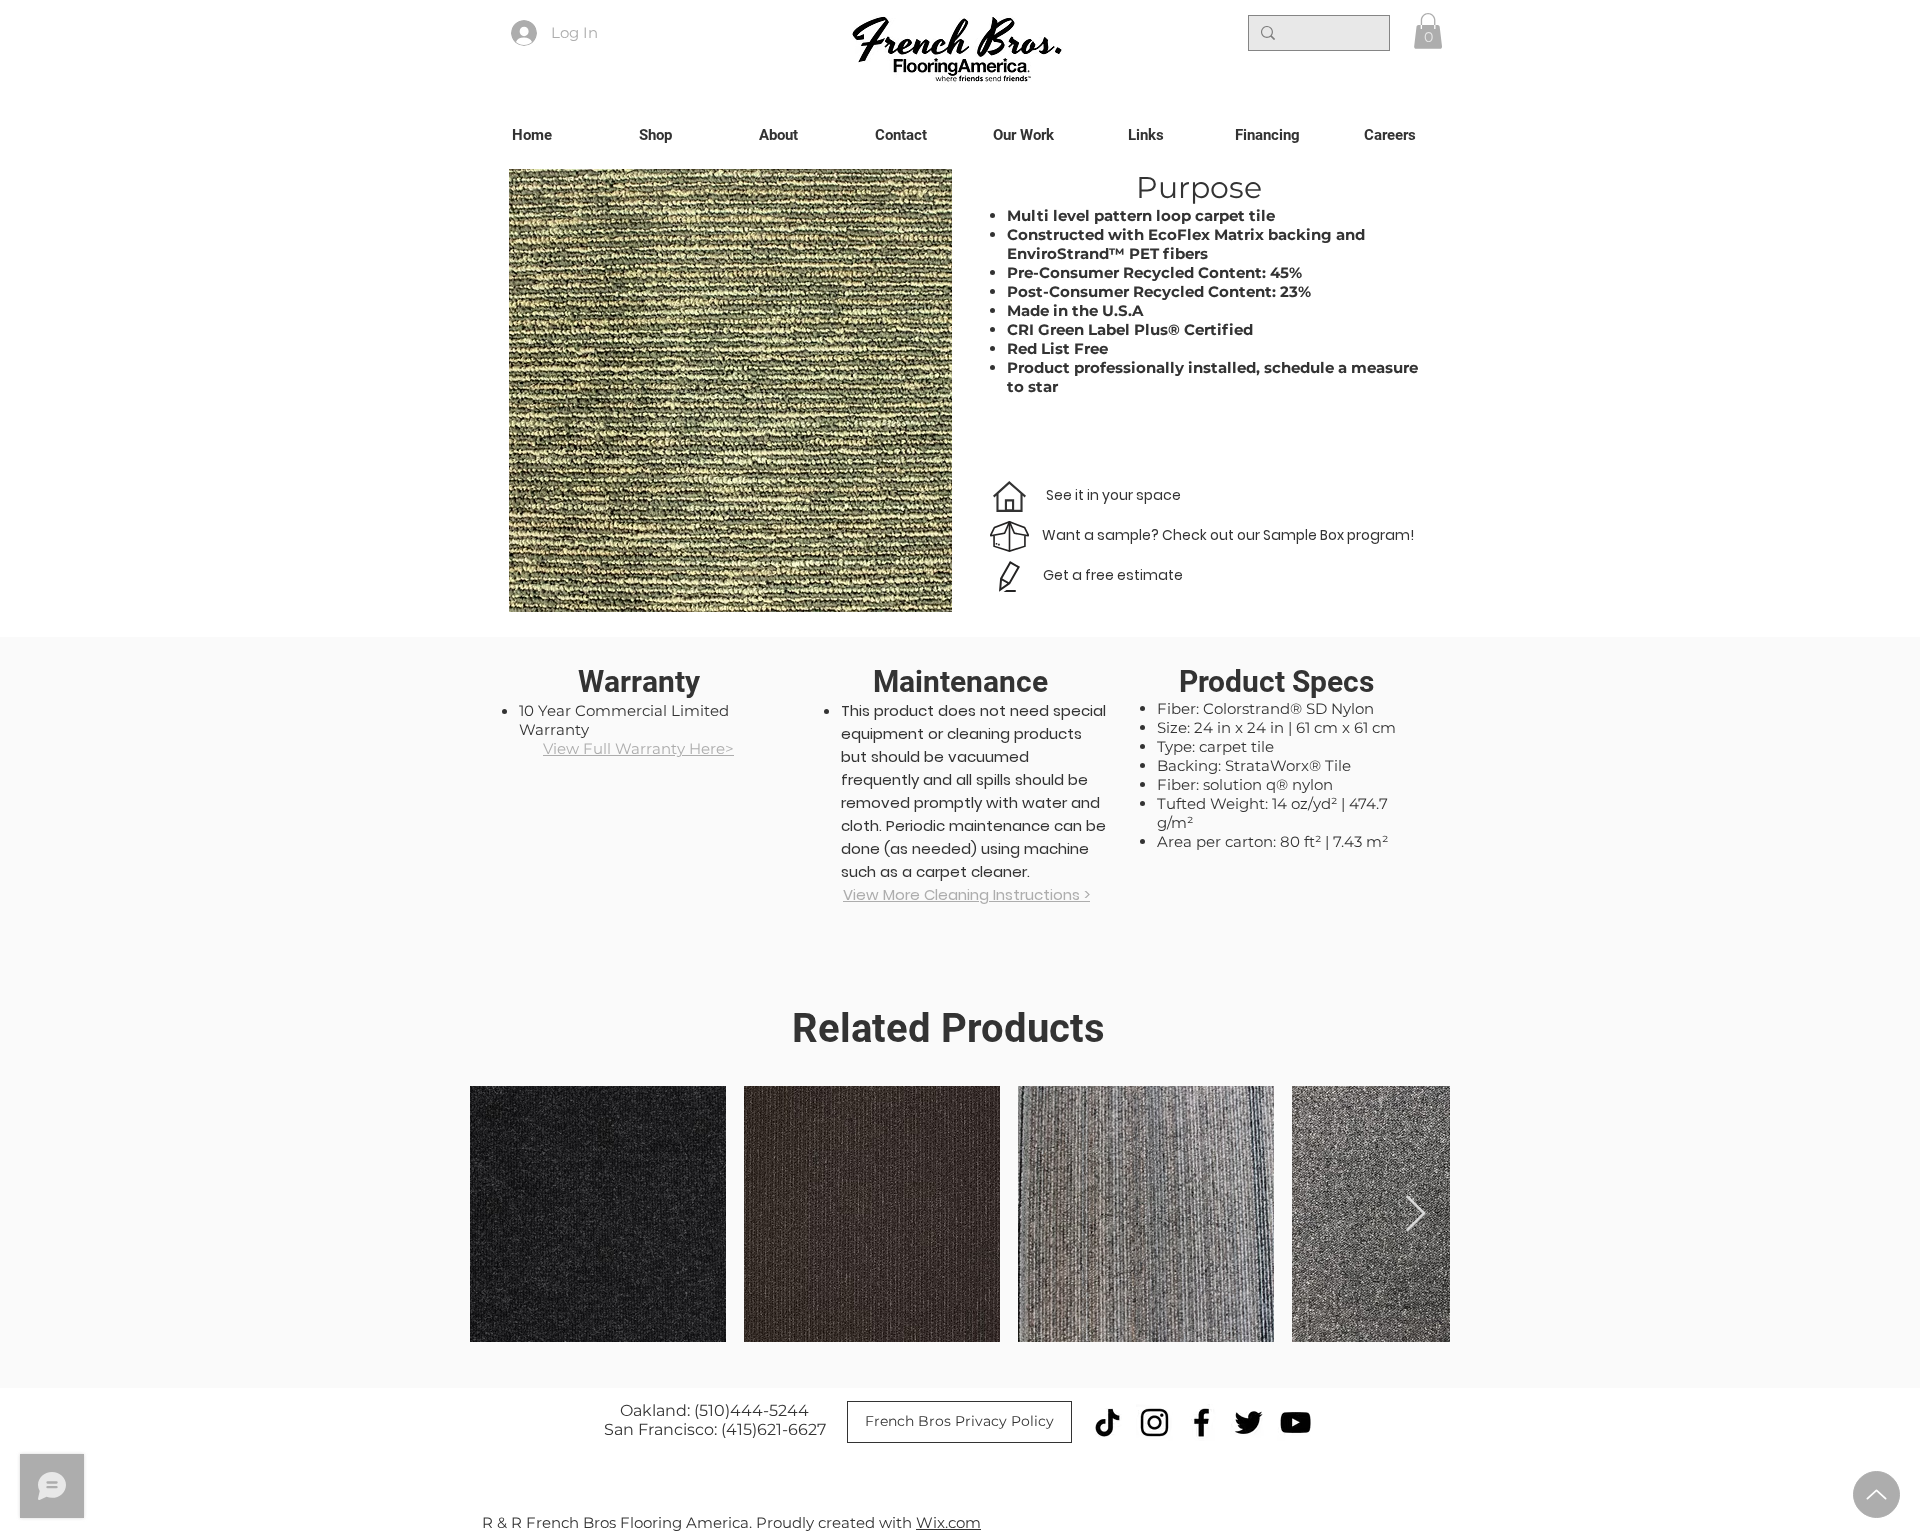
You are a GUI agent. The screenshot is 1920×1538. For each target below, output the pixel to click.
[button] (1428, 31)
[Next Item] (1415, 1214)
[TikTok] (1107, 1422)
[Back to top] (1876, 1494)
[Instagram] (1154, 1422)
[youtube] (1295, 1422)
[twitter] (1248, 1422)
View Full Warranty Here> (638, 748)
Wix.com (948, 1522)
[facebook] (1201, 1422)
